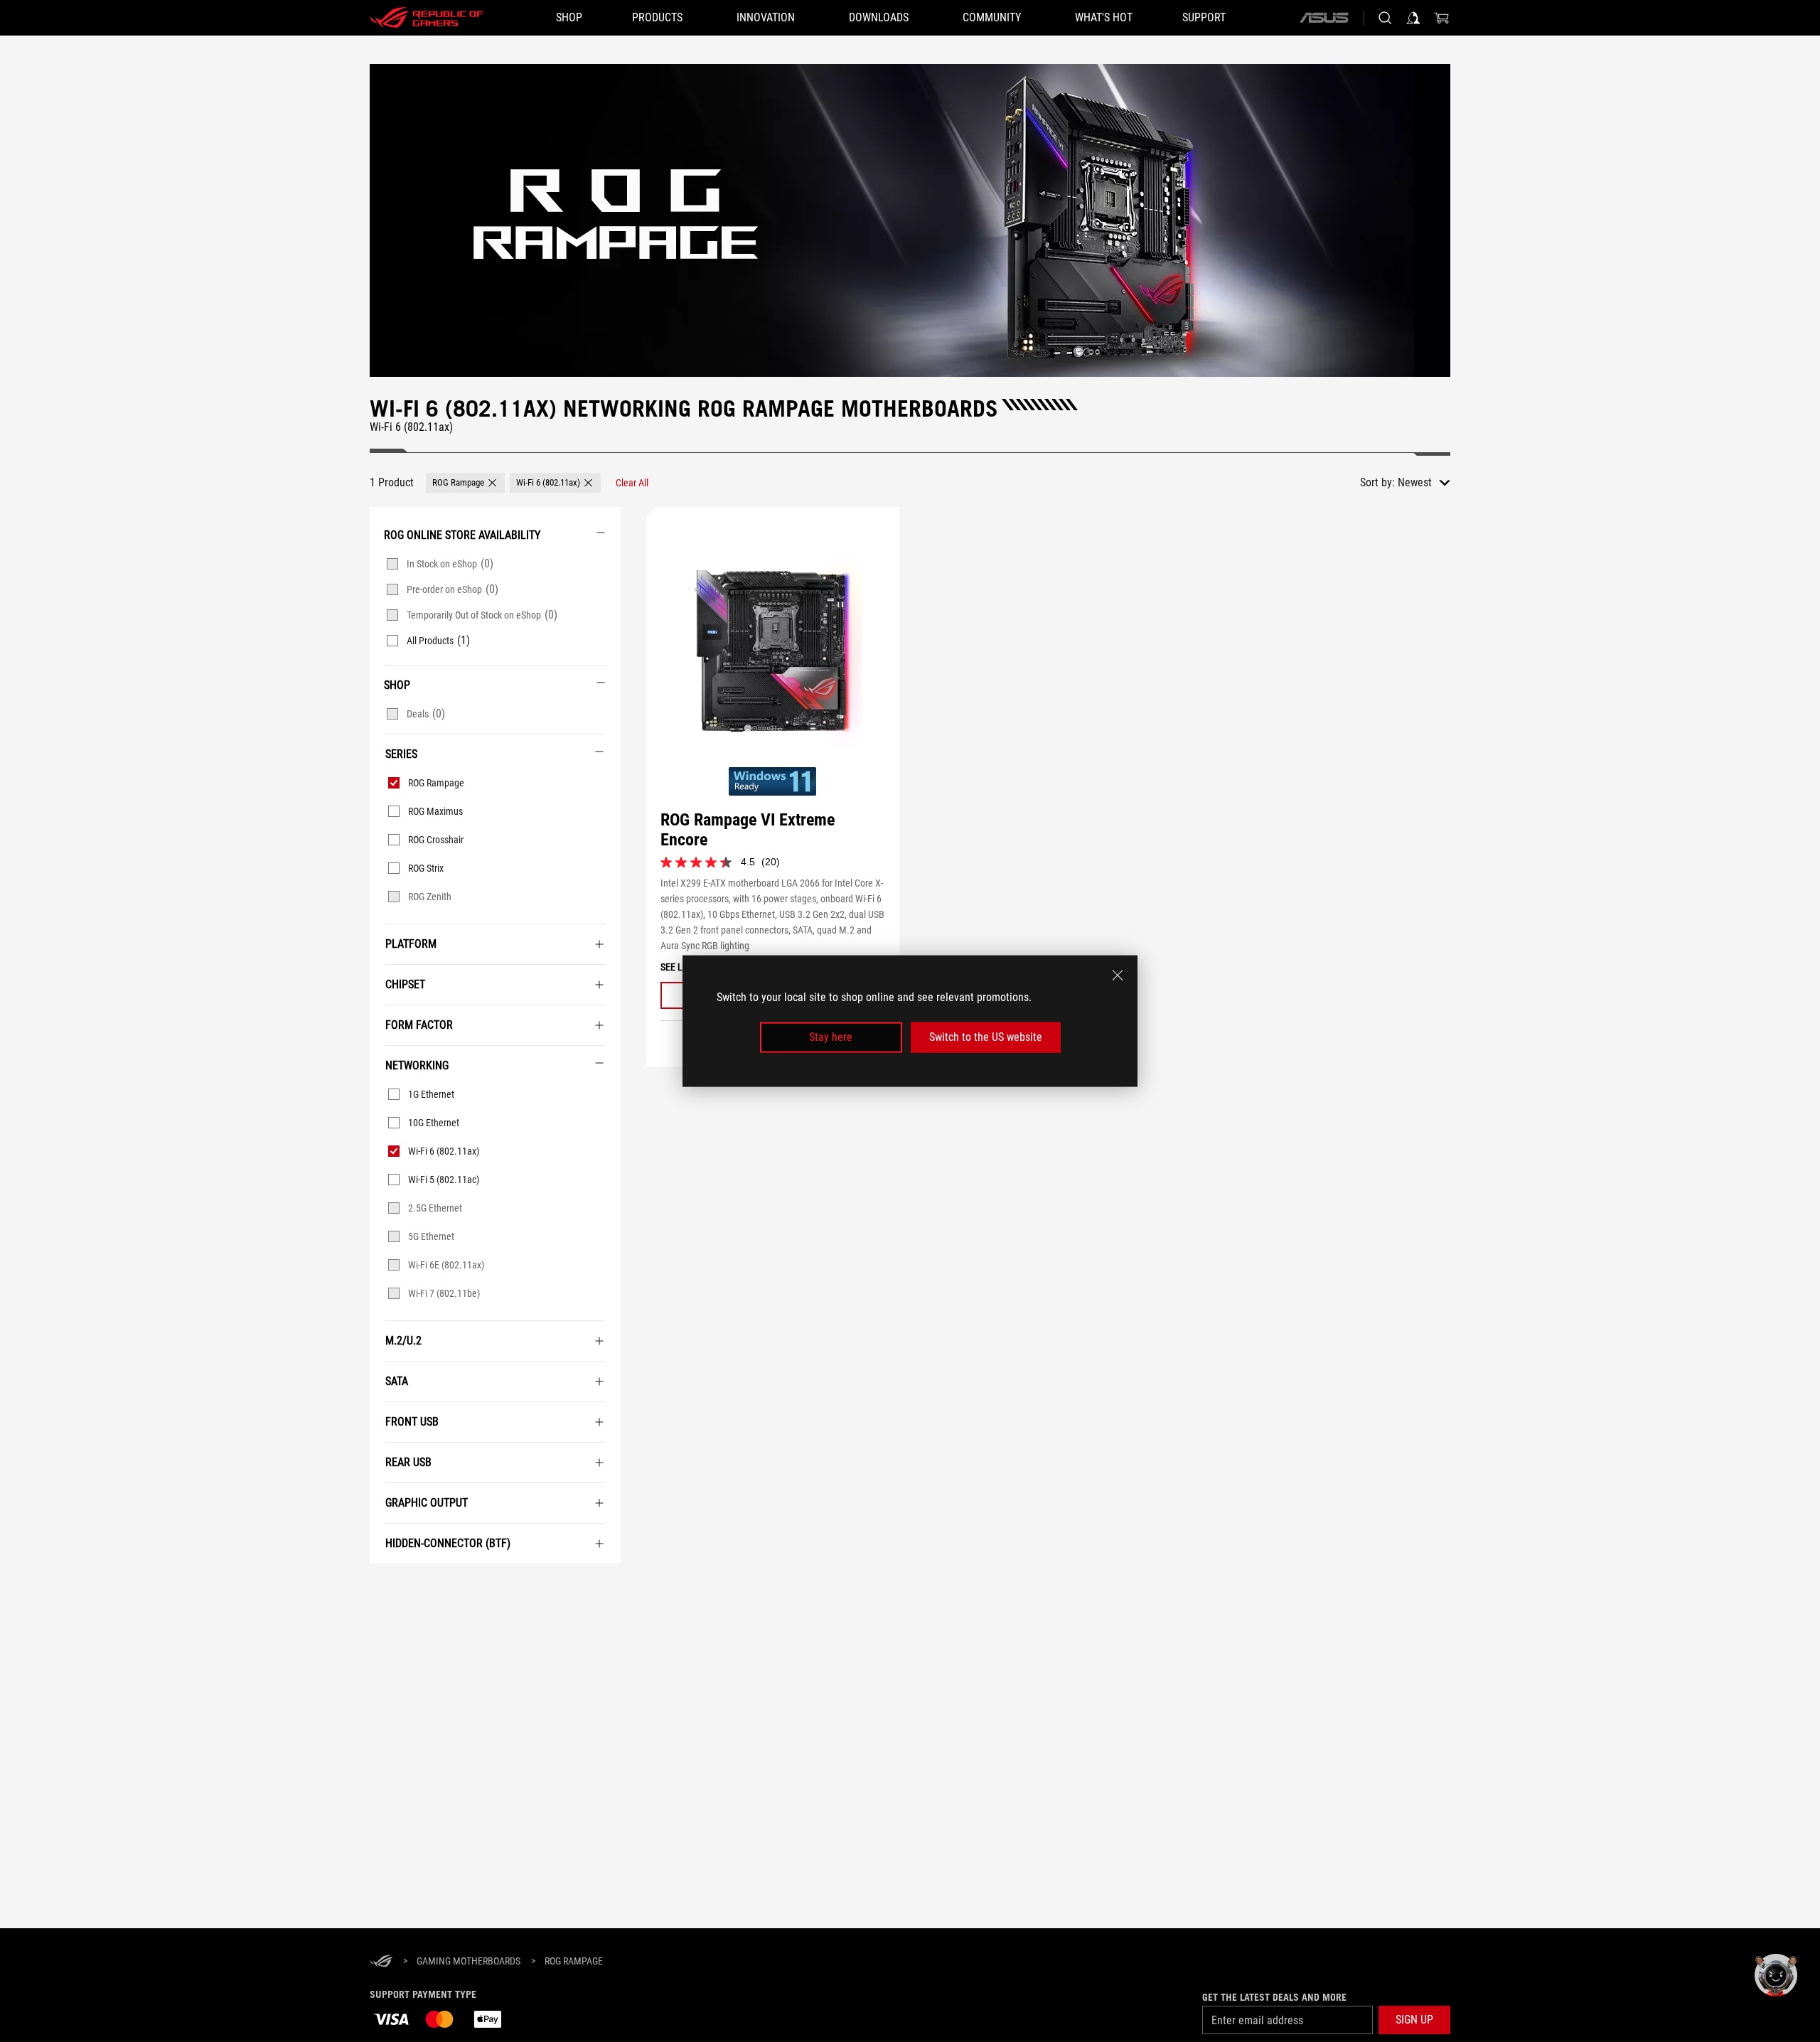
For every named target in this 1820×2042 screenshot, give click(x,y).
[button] (465, 483)
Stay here (831, 1037)
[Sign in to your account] (1413, 18)
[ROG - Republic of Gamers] (427, 18)
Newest (1415, 482)
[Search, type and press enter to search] (1385, 18)
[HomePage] (381, 1962)
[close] (1118, 975)
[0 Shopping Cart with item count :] (1442, 18)
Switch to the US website (986, 1037)
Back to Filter (385, 1585)
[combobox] (1424, 483)
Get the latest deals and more (1274, 1997)
